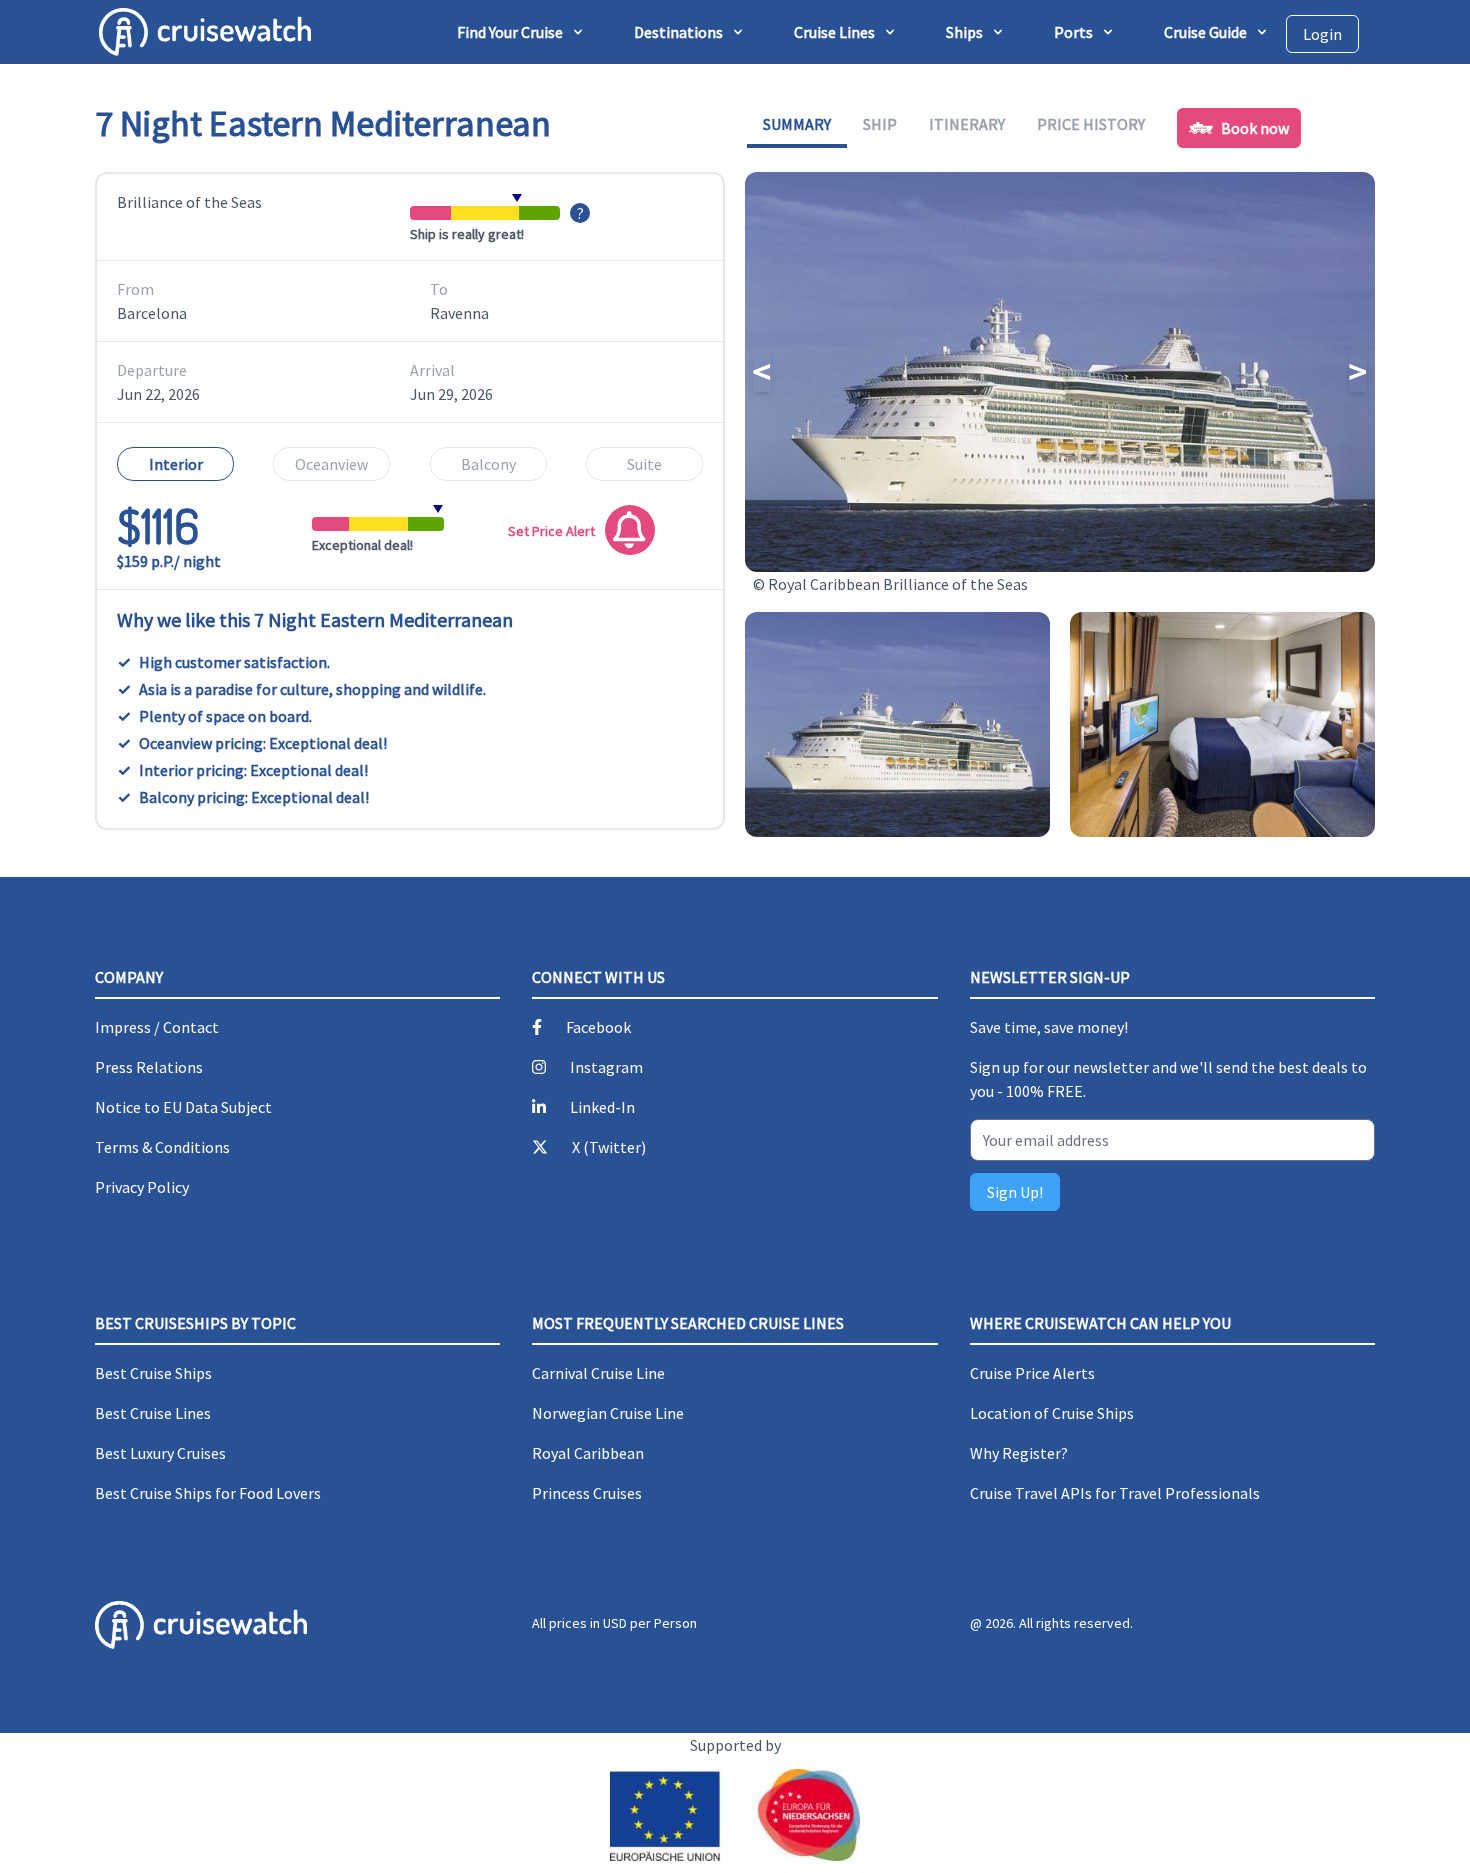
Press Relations (149, 1067)
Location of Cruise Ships (1052, 1413)
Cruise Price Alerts (1032, 1373)
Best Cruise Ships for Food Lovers (208, 1493)
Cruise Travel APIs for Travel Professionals (1115, 1493)
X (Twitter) (609, 1147)
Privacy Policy (142, 1187)
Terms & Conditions (162, 1147)
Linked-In (602, 1107)
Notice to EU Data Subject (183, 1107)
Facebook (598, 1027)
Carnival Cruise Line (598, 1373)
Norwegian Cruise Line (608, 1413)
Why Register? (1019, 1453)
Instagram (606, 1067)
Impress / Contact (157, 1027)
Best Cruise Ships (153, 1373)
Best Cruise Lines (153, 1413)
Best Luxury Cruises (160, 1453)
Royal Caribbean (588, 1453)
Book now (1255, 128)
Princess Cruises (587, 1493)
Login (1322, 34)
